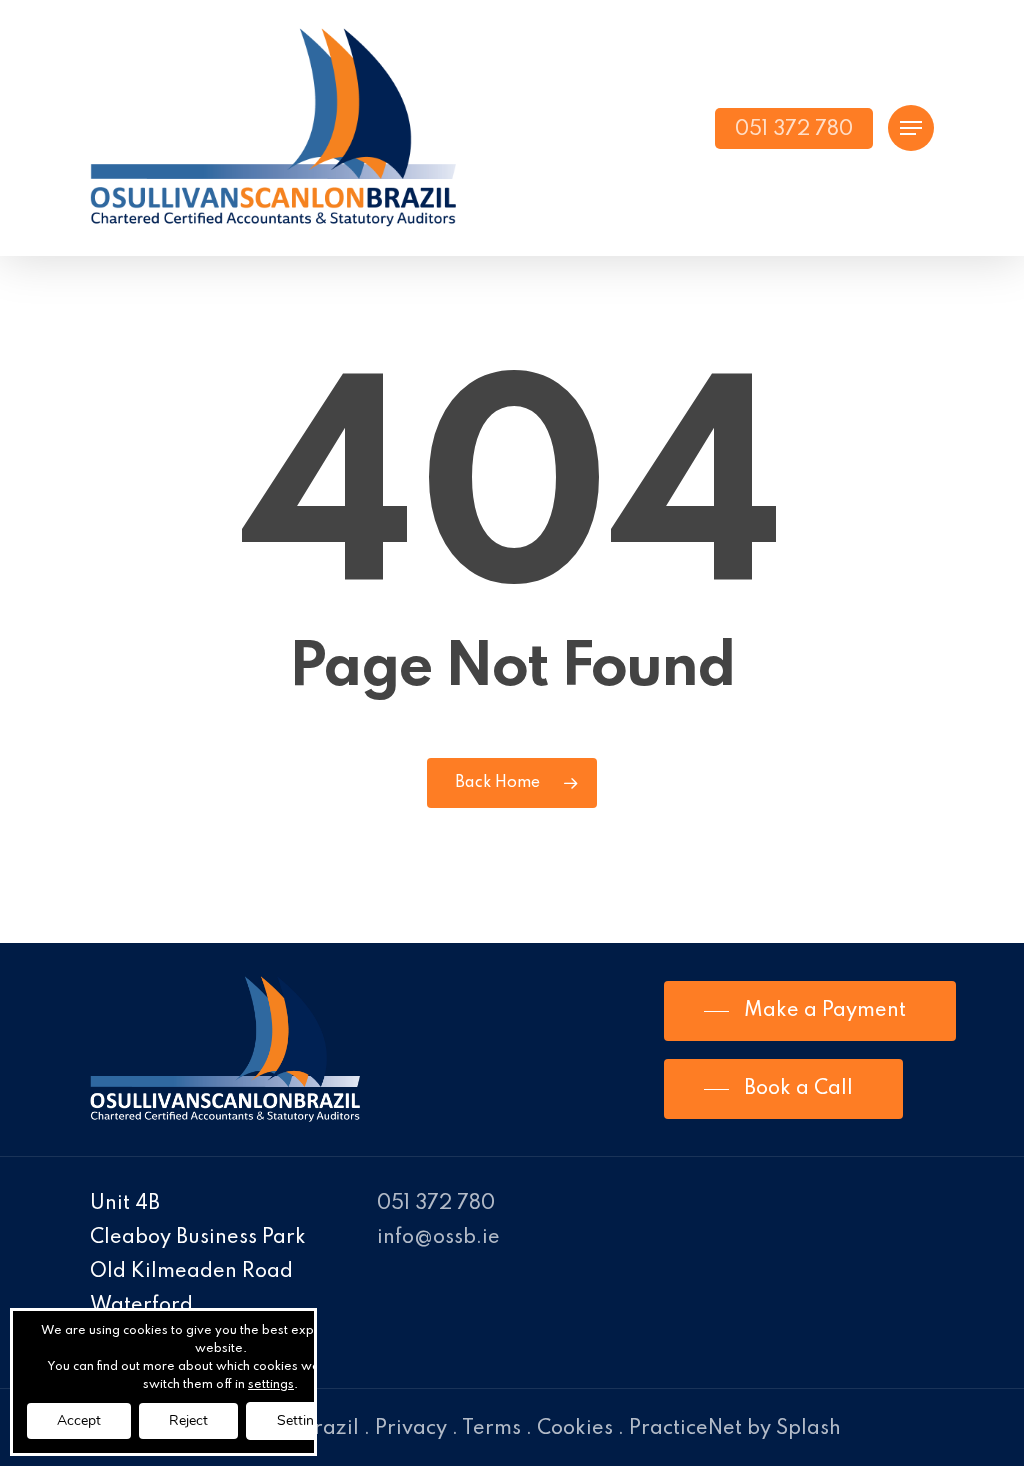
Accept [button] (79, 1420)
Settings (303, 1420)
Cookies (575, 1429)
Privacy (411, 1429)
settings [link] (271, 1385)
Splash (808, 1429)
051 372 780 (436, 1204)
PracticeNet (685, 1429)
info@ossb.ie (438, 1238)
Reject (188, 1420)
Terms (491, 1429)
